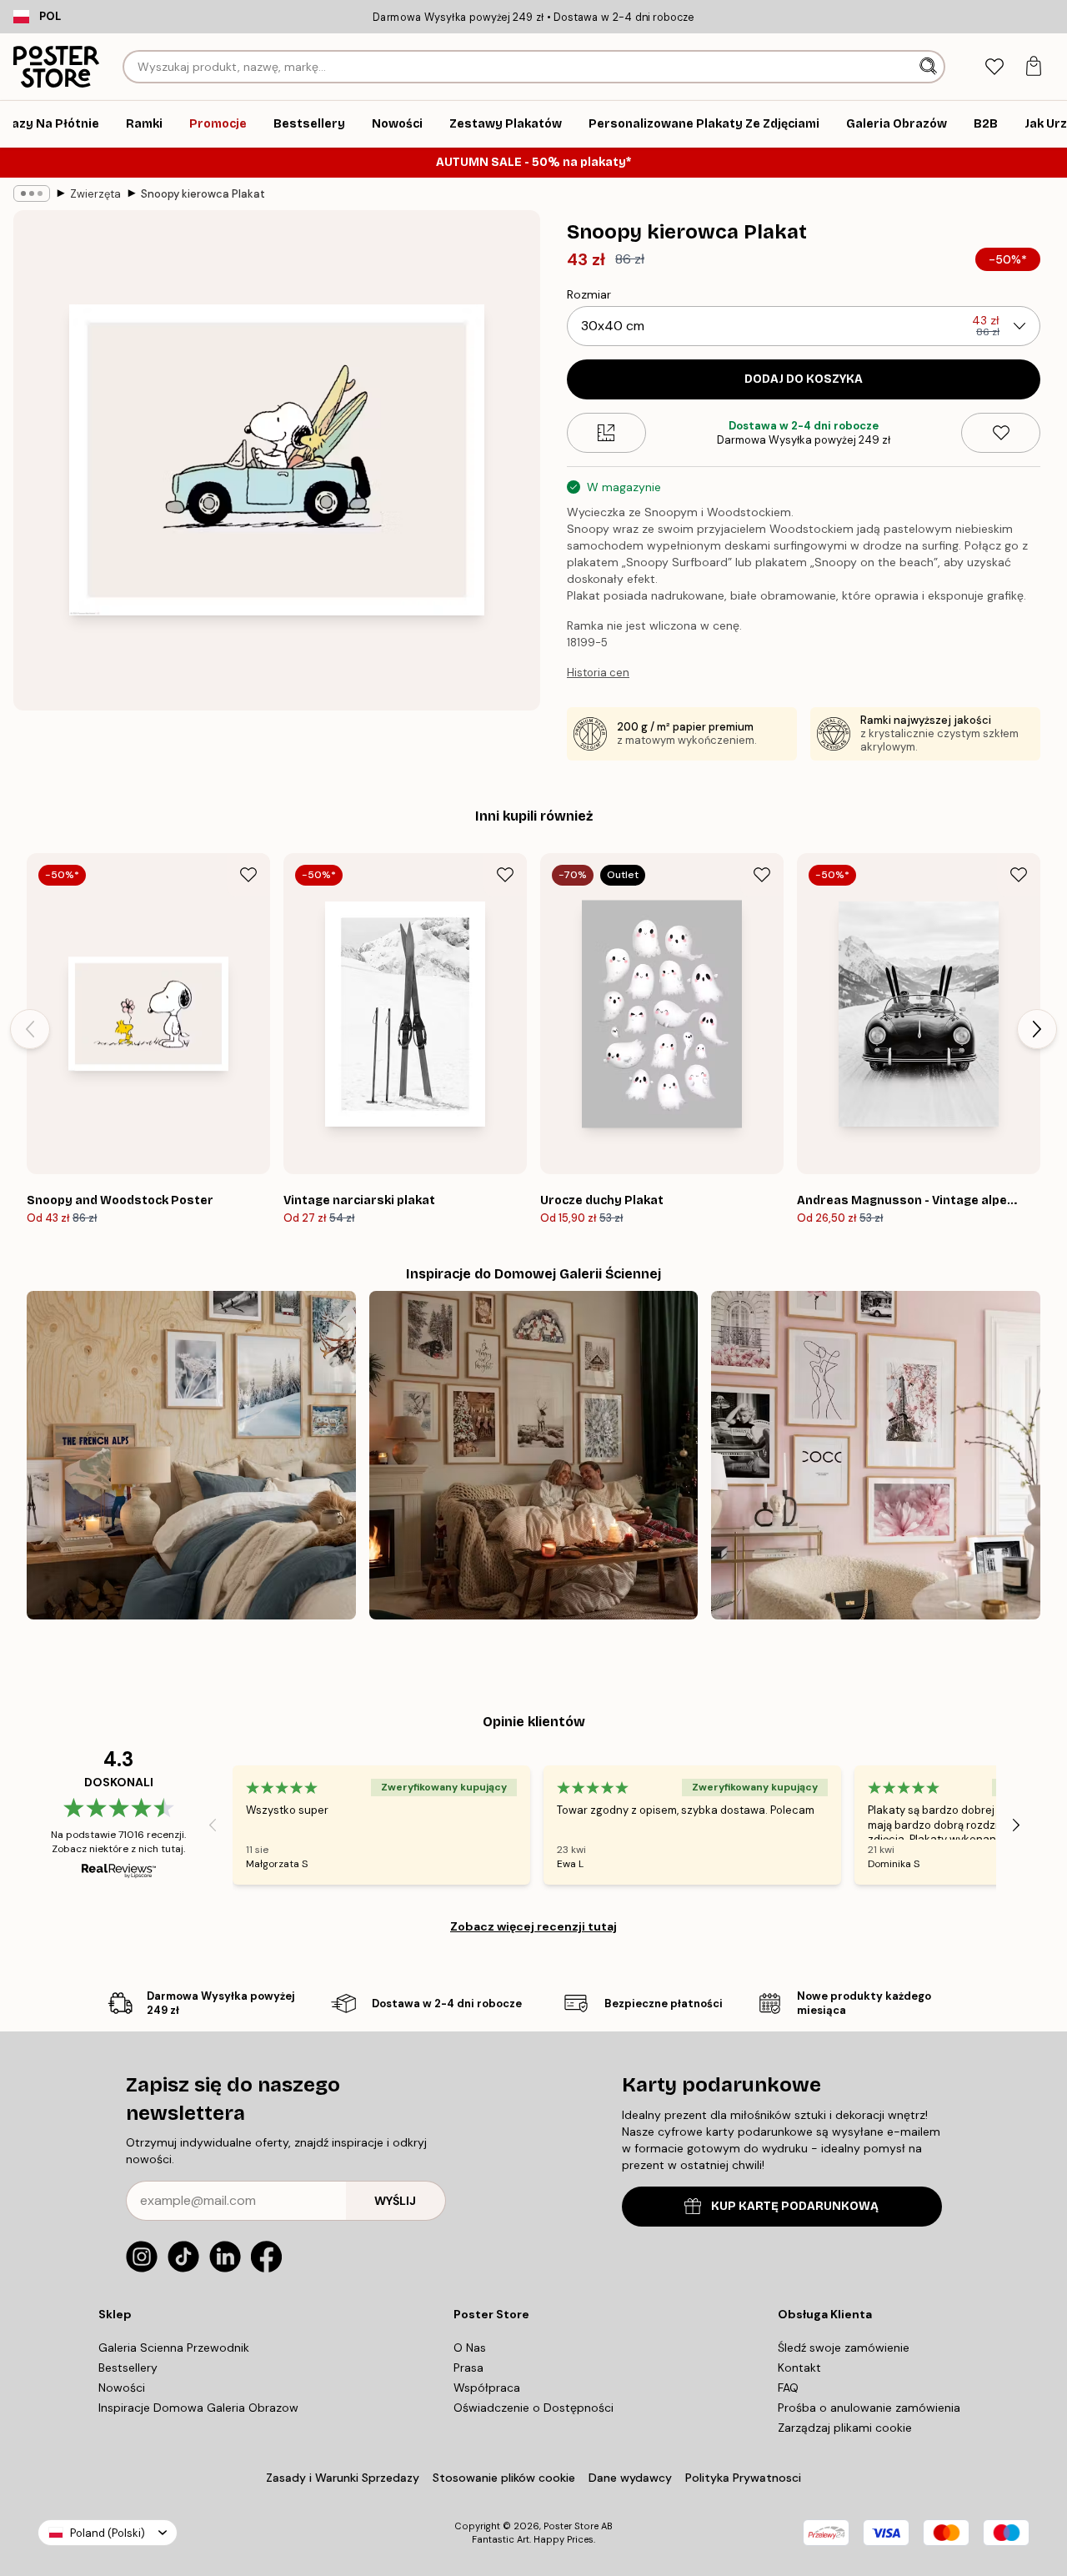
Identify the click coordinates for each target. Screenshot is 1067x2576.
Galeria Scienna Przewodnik (174, 2348)
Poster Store (571, 2526)
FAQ (788, 2388)
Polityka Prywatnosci (743, 2478)
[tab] (994, 67)
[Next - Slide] (1037, 1029)
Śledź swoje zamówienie (844, 2348)
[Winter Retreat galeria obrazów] (191, 1456)
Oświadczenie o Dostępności (533, 2408)
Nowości (122, 2388)
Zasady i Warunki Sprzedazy (343, 2478)
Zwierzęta (95, 194)
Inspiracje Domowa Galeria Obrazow (198, 2408)
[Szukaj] (930, 67)
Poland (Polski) (108, 2533)
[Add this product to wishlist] (1001, 433)
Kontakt (799, 2368)
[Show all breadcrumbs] (32, 193)
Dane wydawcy (630, 2478)
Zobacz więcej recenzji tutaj (533, 1926)
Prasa (468, 2368)
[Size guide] (606, 433)
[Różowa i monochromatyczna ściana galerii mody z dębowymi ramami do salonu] (876, 1456)
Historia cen (598, 673)
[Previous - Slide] (30, 1029)
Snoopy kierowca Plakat (203, 194)
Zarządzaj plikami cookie (845, 2428)
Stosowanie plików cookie (504, 2478)
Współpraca (487, 2388)
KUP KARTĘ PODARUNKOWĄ (795, 2206)
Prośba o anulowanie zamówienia (869, 2408)
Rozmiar (589, 294)
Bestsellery (128, 2368)
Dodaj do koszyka (804, 379)
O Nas (470, 2348)
